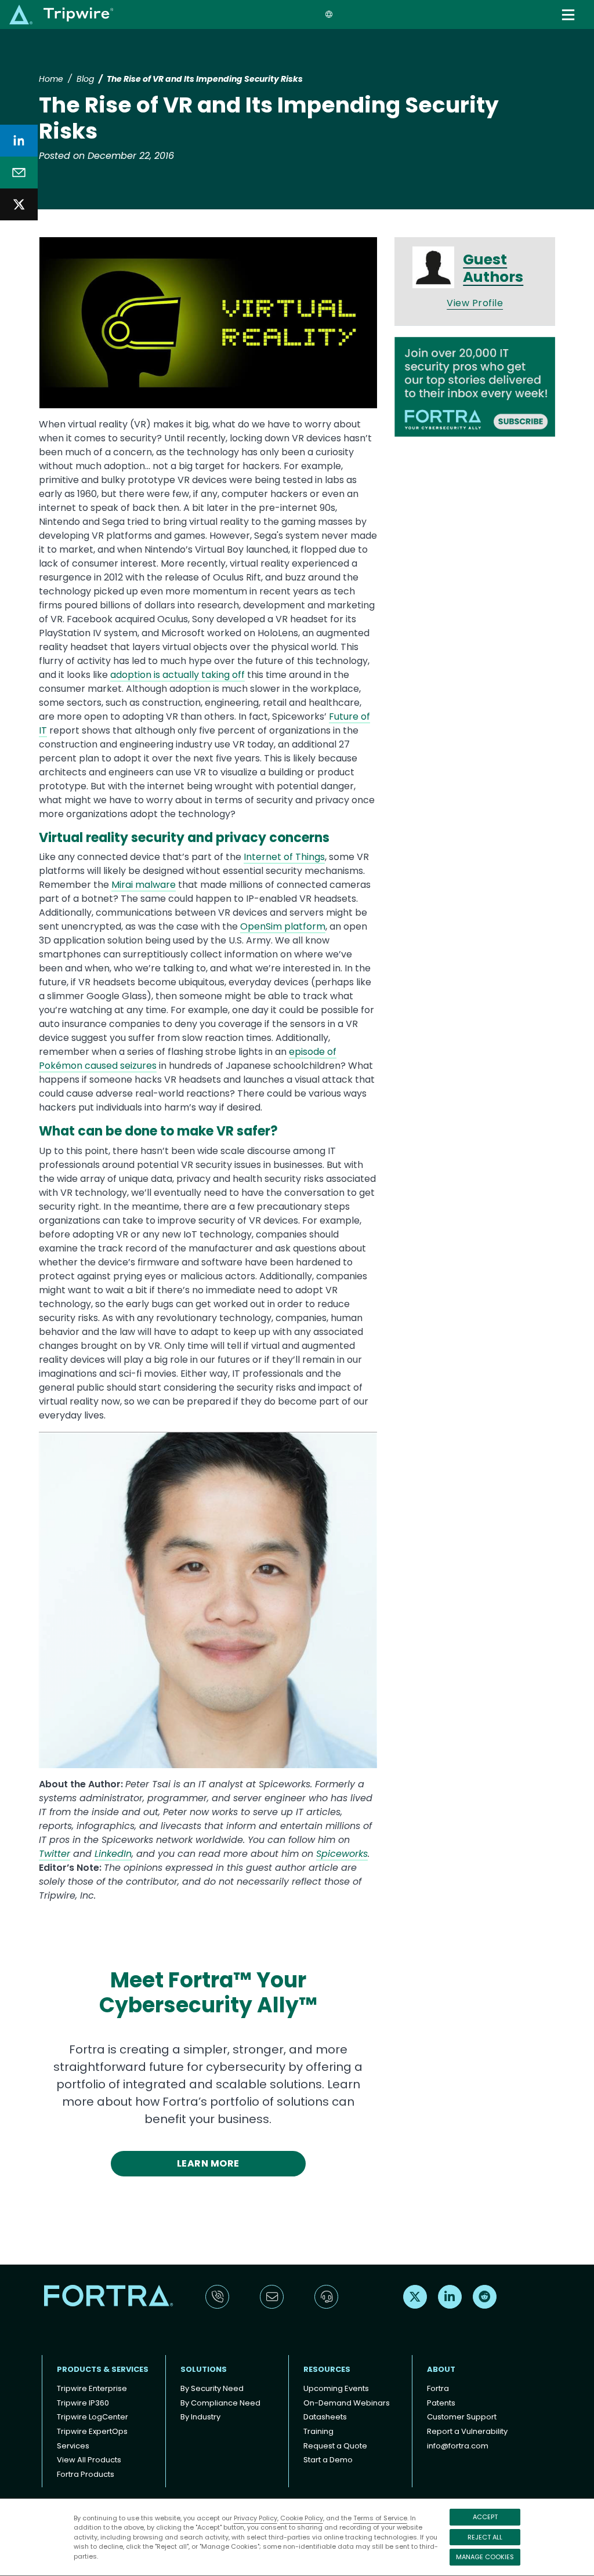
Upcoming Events (336, 2388)
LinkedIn (113, 1854)
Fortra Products (86, 2474)
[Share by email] (19, 173)
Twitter (55, 1854)
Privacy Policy (256, 2518)
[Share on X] (19, 204)
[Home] (61, 14)
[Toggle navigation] (569, 15)
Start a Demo (328, 2460)
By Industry (200, 2417)
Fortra (438, 2388)
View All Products (89, 2460)
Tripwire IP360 (83, 2403)
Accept (485, 2517)
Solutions (204, 2369)
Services (73, 2446)
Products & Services (103, 2369)
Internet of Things (284, 857)
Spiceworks (342, 1854)
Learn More (208, 2163)
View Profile (475, 303)
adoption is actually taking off (178, 675)
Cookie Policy (302, 2518)
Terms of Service (380, 2518)
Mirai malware (144, 885)
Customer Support (462, 2417)
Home (51, 79)
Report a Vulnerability (467, 2431)
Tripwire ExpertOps (92, 2431)
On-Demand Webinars (347, 2403)
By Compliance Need (220, 2403)
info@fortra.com (458, 2446)
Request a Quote (335, 2446)
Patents (441, 2403)
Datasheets (325, 2417)
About (441, 2369)
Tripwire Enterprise (92, 2388)
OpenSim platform (283, 926)
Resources (327, 2369)
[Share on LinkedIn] (19, 141)
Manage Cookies (485, 2557)
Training (318, 2431)
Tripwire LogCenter (93, 2417)
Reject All (485, 2537)
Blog (85, 79)
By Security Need (212, 2388)
